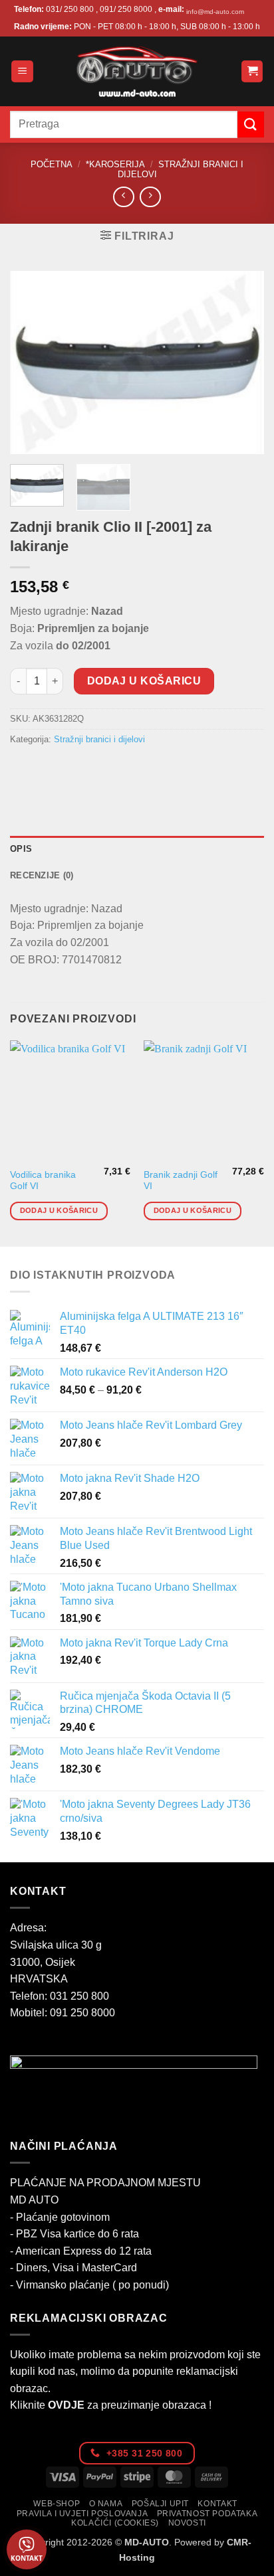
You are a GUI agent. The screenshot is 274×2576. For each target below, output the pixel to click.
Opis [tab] (21, 849)
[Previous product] (150, 197)
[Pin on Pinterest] (118, 770)
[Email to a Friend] (94, 770)
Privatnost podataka (207, 2514)
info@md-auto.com (215, 12)
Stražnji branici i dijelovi (99, 739)
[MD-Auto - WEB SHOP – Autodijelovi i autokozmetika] (137, 71)
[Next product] (123, 197)
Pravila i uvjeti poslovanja (82, 2514)
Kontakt (217, 2504)
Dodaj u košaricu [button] (59, 1210)
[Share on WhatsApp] (22, 770)
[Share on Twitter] (70, 770)
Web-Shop (57, 2504)
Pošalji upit (160, 2504)
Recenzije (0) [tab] (42, 875)
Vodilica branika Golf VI (43, 1181)
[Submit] (251, 124)
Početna (52, 164)
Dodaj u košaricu (144, 681)
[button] (22, 71)
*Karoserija (115, 164)
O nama (106, 2504)
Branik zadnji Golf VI (181, 1181)
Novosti (187, 2523)
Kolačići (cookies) (115, 2523)
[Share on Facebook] (46, 770)
